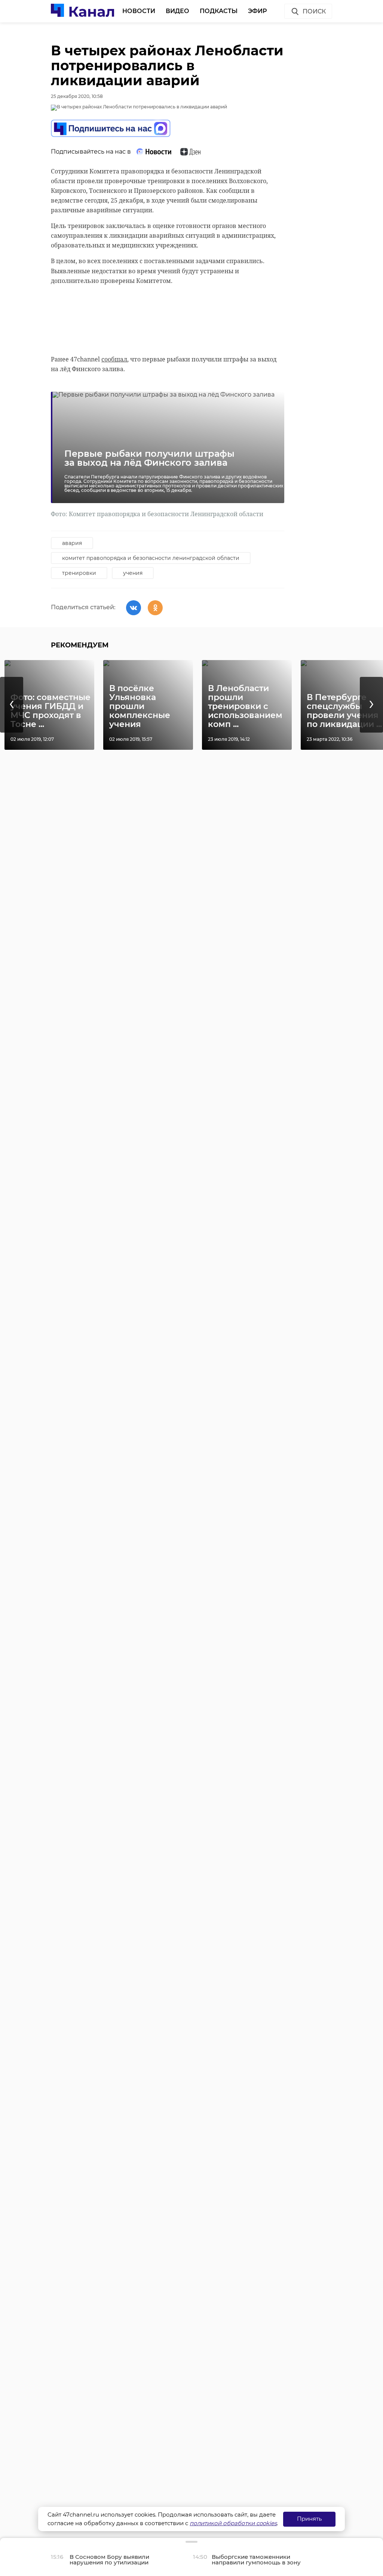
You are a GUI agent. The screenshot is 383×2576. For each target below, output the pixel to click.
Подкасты (219, 11)
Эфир (258, 11)
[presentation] (12, 705)
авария (72, 543)
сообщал (114, 359)
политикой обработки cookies (233, 2523)
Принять (309, 2519)
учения (133, 573)
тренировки (79, 573)
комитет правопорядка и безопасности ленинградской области (151, 558)
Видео (177, 11)
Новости (139, 11)
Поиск (314, 11)
